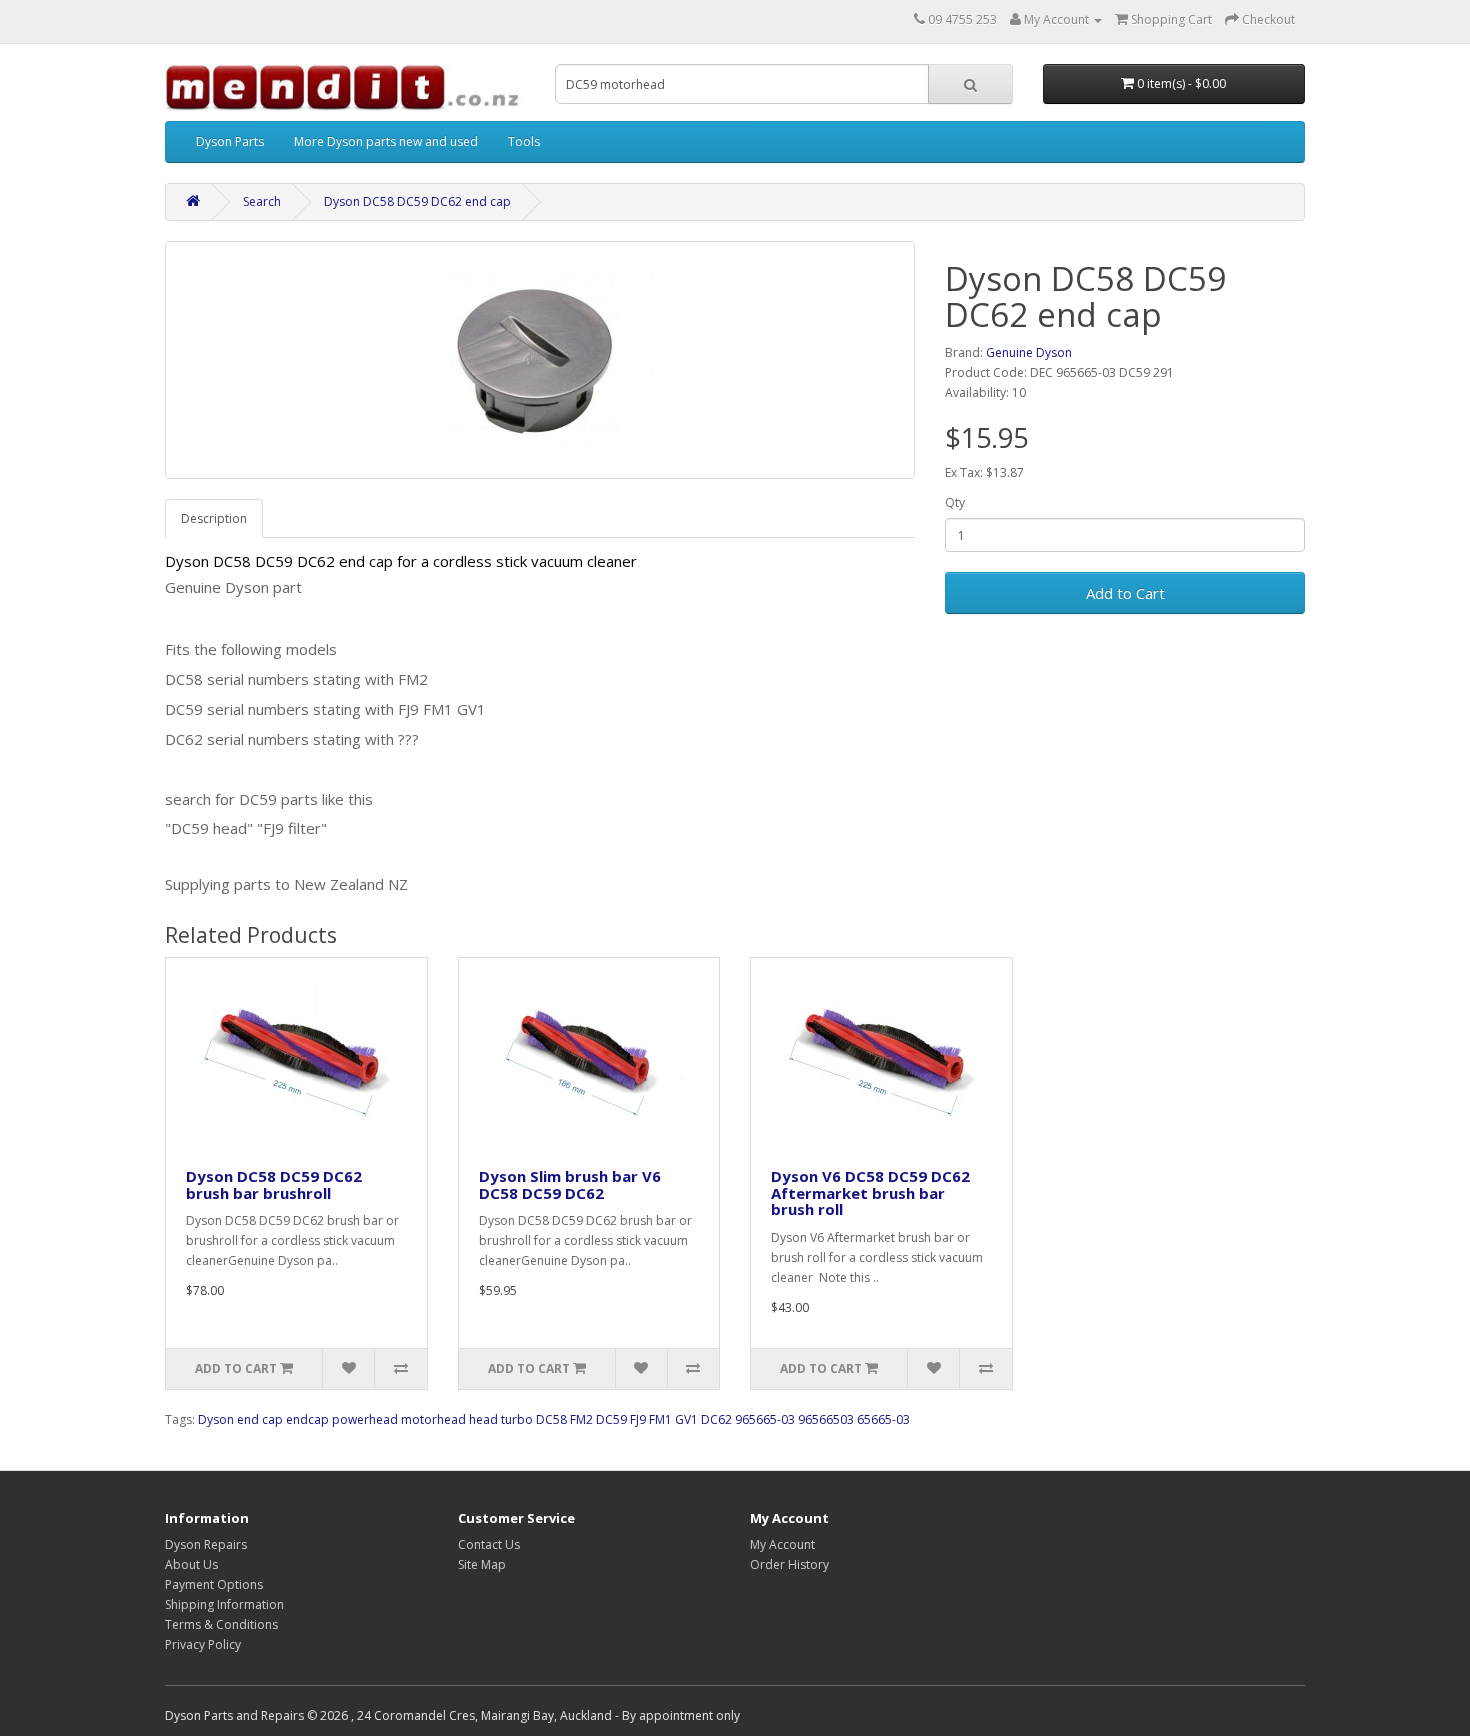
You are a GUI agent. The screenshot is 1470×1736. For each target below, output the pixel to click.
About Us (191, 1564)
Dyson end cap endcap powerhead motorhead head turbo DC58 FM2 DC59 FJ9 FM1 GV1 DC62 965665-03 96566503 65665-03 (554, 1419)
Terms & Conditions (221, 1624)
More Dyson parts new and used (386, 141)
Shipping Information (224, 1604)
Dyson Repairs (206, 1544)
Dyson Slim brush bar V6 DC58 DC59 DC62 (570, 1184)
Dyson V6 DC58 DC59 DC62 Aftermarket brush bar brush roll (870, 1192)
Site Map (482, 1564)
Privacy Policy (203, 1644)
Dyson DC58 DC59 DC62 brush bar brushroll (274, 1184)
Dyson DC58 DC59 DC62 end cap (417, 201)
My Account (782, 1544)
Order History (789, 1564)
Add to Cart (1125, 593)
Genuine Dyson (1029, 352)
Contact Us (489, 1544)
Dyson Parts (230, 141)
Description (214, 518)
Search (262, 201)
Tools (524, 141)
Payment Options (214, 1584)
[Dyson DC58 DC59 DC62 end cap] (540, 360)
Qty (955, 502)
